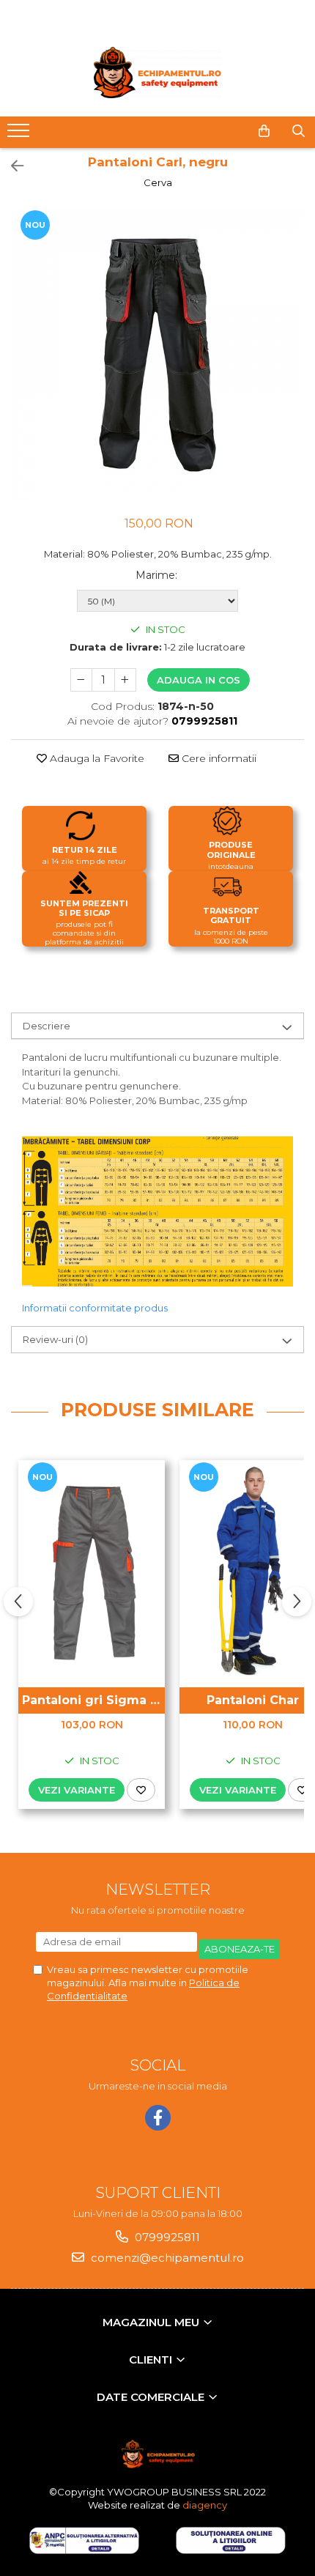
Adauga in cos (199, 680)
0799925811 (166, 2237)
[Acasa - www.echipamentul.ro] (157, 73)
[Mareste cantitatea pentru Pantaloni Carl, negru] (125, 680)
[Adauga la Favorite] (141, 1790)
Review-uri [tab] (55, 1339)
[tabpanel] (157, 355)
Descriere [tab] (47, 1026)
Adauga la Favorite (96, 758)
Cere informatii (218, 758)
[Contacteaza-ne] (227, 131)
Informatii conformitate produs (95, 1308)
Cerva (158, 182)
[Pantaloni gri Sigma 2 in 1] (92, 1570)
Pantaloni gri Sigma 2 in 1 (93, 1700)
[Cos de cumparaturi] (264, 131)
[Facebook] (158, 2118)
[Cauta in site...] (299, 131)
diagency (205, 2505)
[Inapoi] (11, 166)
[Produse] (20, 135)
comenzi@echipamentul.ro (166, 2258)
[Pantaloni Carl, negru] (157, 355)
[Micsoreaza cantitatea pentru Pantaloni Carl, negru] (81, 680)
